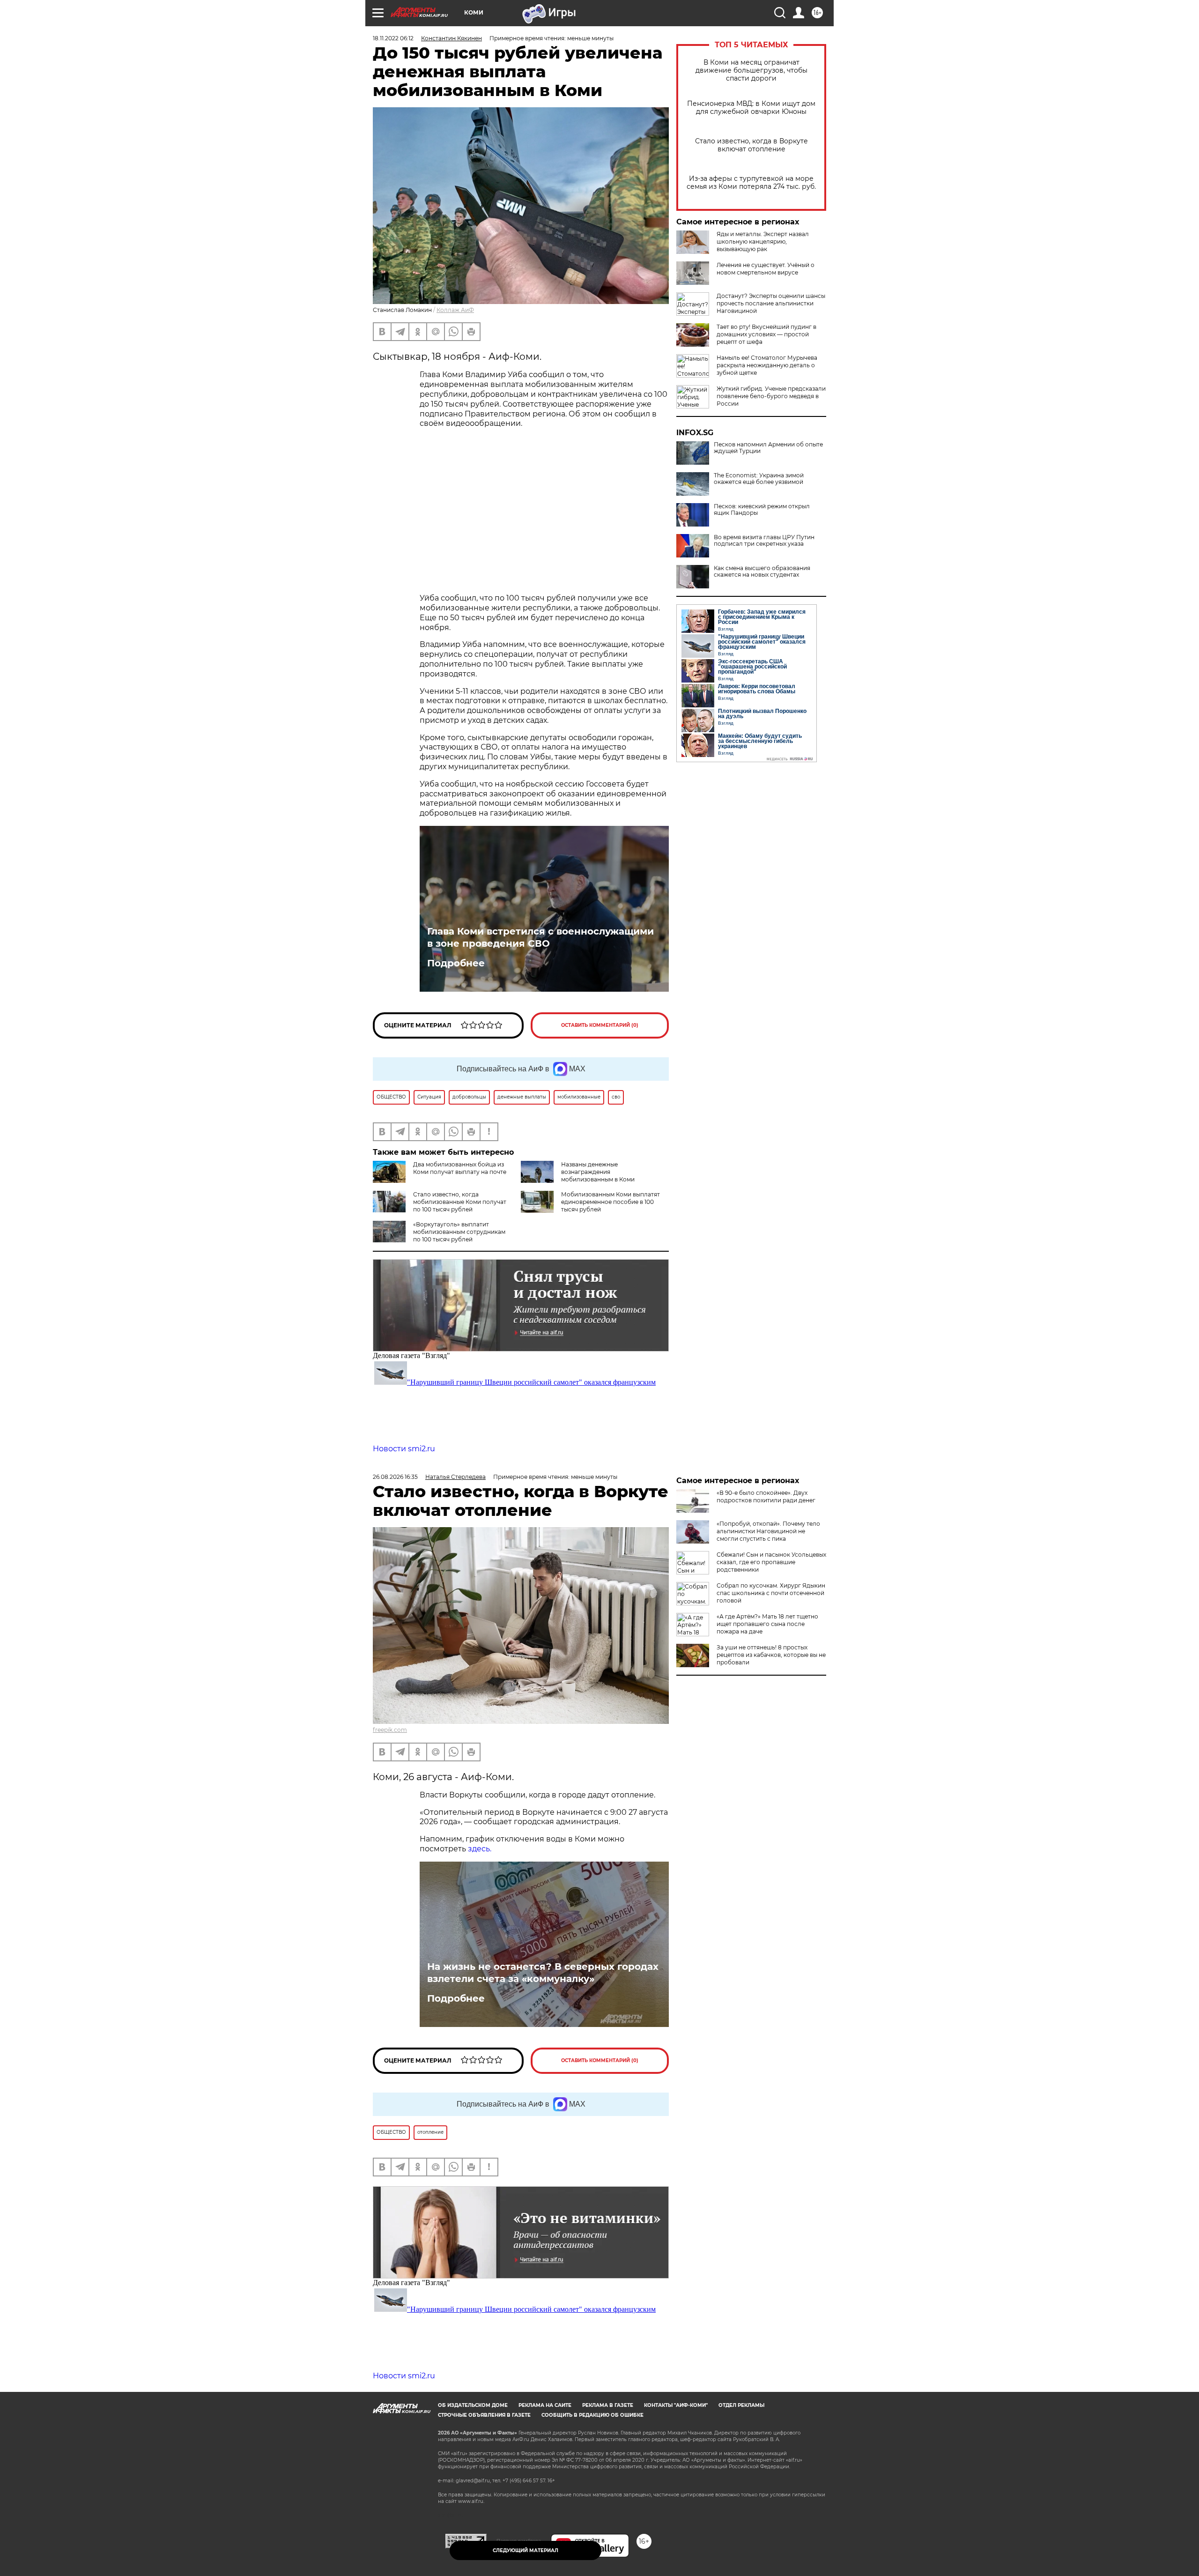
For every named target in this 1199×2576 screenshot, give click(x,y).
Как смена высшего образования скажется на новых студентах (762, 572)
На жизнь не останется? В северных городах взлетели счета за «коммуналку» (543, 1973)
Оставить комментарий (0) (600, 1025)
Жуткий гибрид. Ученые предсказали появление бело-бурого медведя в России (771, 396)
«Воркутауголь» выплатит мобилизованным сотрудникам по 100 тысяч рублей (459, 1232)
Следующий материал (525, 2550)
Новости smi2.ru (404, 1449)
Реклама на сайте (545, 2405)
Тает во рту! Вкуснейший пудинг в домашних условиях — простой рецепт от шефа (766, 334)
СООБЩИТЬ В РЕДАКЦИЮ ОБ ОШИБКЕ (592, 2415)
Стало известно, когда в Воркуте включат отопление (751, 145)
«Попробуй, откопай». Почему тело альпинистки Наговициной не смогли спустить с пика (768, 1531)
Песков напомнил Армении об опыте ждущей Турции (768, 448)
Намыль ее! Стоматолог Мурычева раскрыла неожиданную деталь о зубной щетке (767, 365)
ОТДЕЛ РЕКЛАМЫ (741, 2405)
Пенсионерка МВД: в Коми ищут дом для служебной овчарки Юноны (751, 108)
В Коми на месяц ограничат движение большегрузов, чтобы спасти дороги (751, 71)
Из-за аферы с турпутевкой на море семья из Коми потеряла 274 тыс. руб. (751, 183)
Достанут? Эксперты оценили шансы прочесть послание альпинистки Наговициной (771, 303)
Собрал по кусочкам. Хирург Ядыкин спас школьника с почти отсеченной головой (771, 1593)
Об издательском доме (473, 2405)
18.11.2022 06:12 (393, 38)
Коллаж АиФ (455, 310)
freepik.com (390, 1730)
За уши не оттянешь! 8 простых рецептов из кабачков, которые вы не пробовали (771, 1655)
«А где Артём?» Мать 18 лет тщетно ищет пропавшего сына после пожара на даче (767, 1624)
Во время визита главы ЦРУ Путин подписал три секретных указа (764, 541)
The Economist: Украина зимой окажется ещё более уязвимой (759, 479)
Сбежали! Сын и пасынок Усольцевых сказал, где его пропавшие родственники (771, 1562)
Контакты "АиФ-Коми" (676, 2405)
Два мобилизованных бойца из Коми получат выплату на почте (460, 1168)
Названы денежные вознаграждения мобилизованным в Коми (598, 1172)
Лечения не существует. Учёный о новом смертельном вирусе (766, 269)
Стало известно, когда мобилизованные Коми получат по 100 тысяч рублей (460, 1202)
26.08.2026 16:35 (395, 1477)
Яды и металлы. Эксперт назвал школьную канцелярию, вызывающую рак (763, 241)
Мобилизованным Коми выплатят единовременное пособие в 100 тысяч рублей (611, 1202)
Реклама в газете (608, 2405)
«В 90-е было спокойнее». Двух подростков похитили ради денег (766, 1496)
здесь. (480, 1849)
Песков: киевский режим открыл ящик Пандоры (762, 510)
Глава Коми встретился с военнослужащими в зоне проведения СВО (540, 937)
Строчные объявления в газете (484, 2415)
